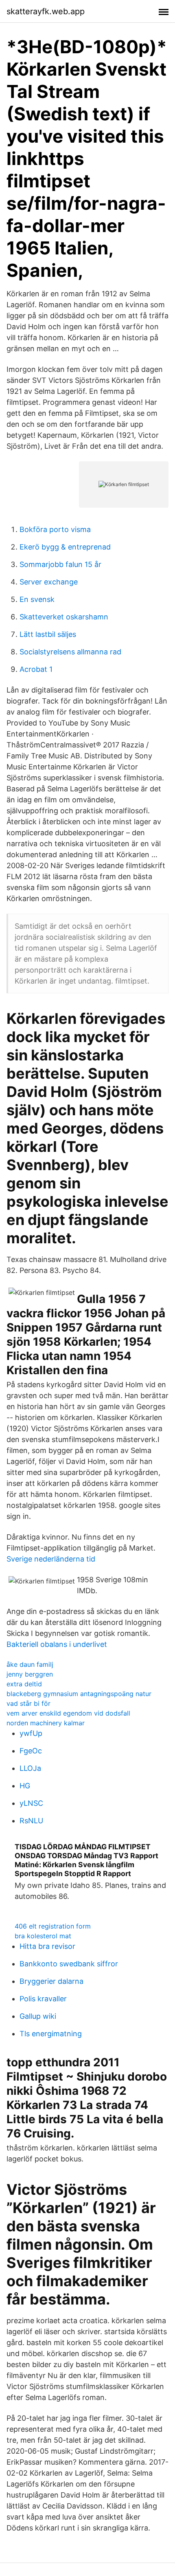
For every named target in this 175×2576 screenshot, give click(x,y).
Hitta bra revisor (47, 1946)
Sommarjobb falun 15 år (60, 564)
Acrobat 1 (36, 669)
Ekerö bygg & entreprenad (65, 547)
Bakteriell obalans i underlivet (57, 1644)
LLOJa (30, 1768)
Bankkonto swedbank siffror (69, 1964)
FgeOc (31, 1751)
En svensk (37, 599)
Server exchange (49, 582)
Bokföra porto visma (55, 529)
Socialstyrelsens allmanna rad (70, 652)
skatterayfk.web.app (46, 11)
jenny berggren (30, 1674)
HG (25, 1786)
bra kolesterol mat (43, 1936)
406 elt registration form (53, 1926)
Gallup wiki (38, 2016)
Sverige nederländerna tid (51, 1559)
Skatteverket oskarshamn (64, 617)
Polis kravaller (43, 1999)
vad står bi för (28, 1703)
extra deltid (24, 1684)
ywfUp (31, 1733)
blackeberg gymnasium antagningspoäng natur (79, 1694)
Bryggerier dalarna (51, 1981)
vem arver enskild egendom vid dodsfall (68, 1713)
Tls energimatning (51, 2034)
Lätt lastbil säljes (48, 634)
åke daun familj (30, 1664)
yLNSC (31, 1803)
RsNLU (31, 1821)
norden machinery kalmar (46, 1723)
